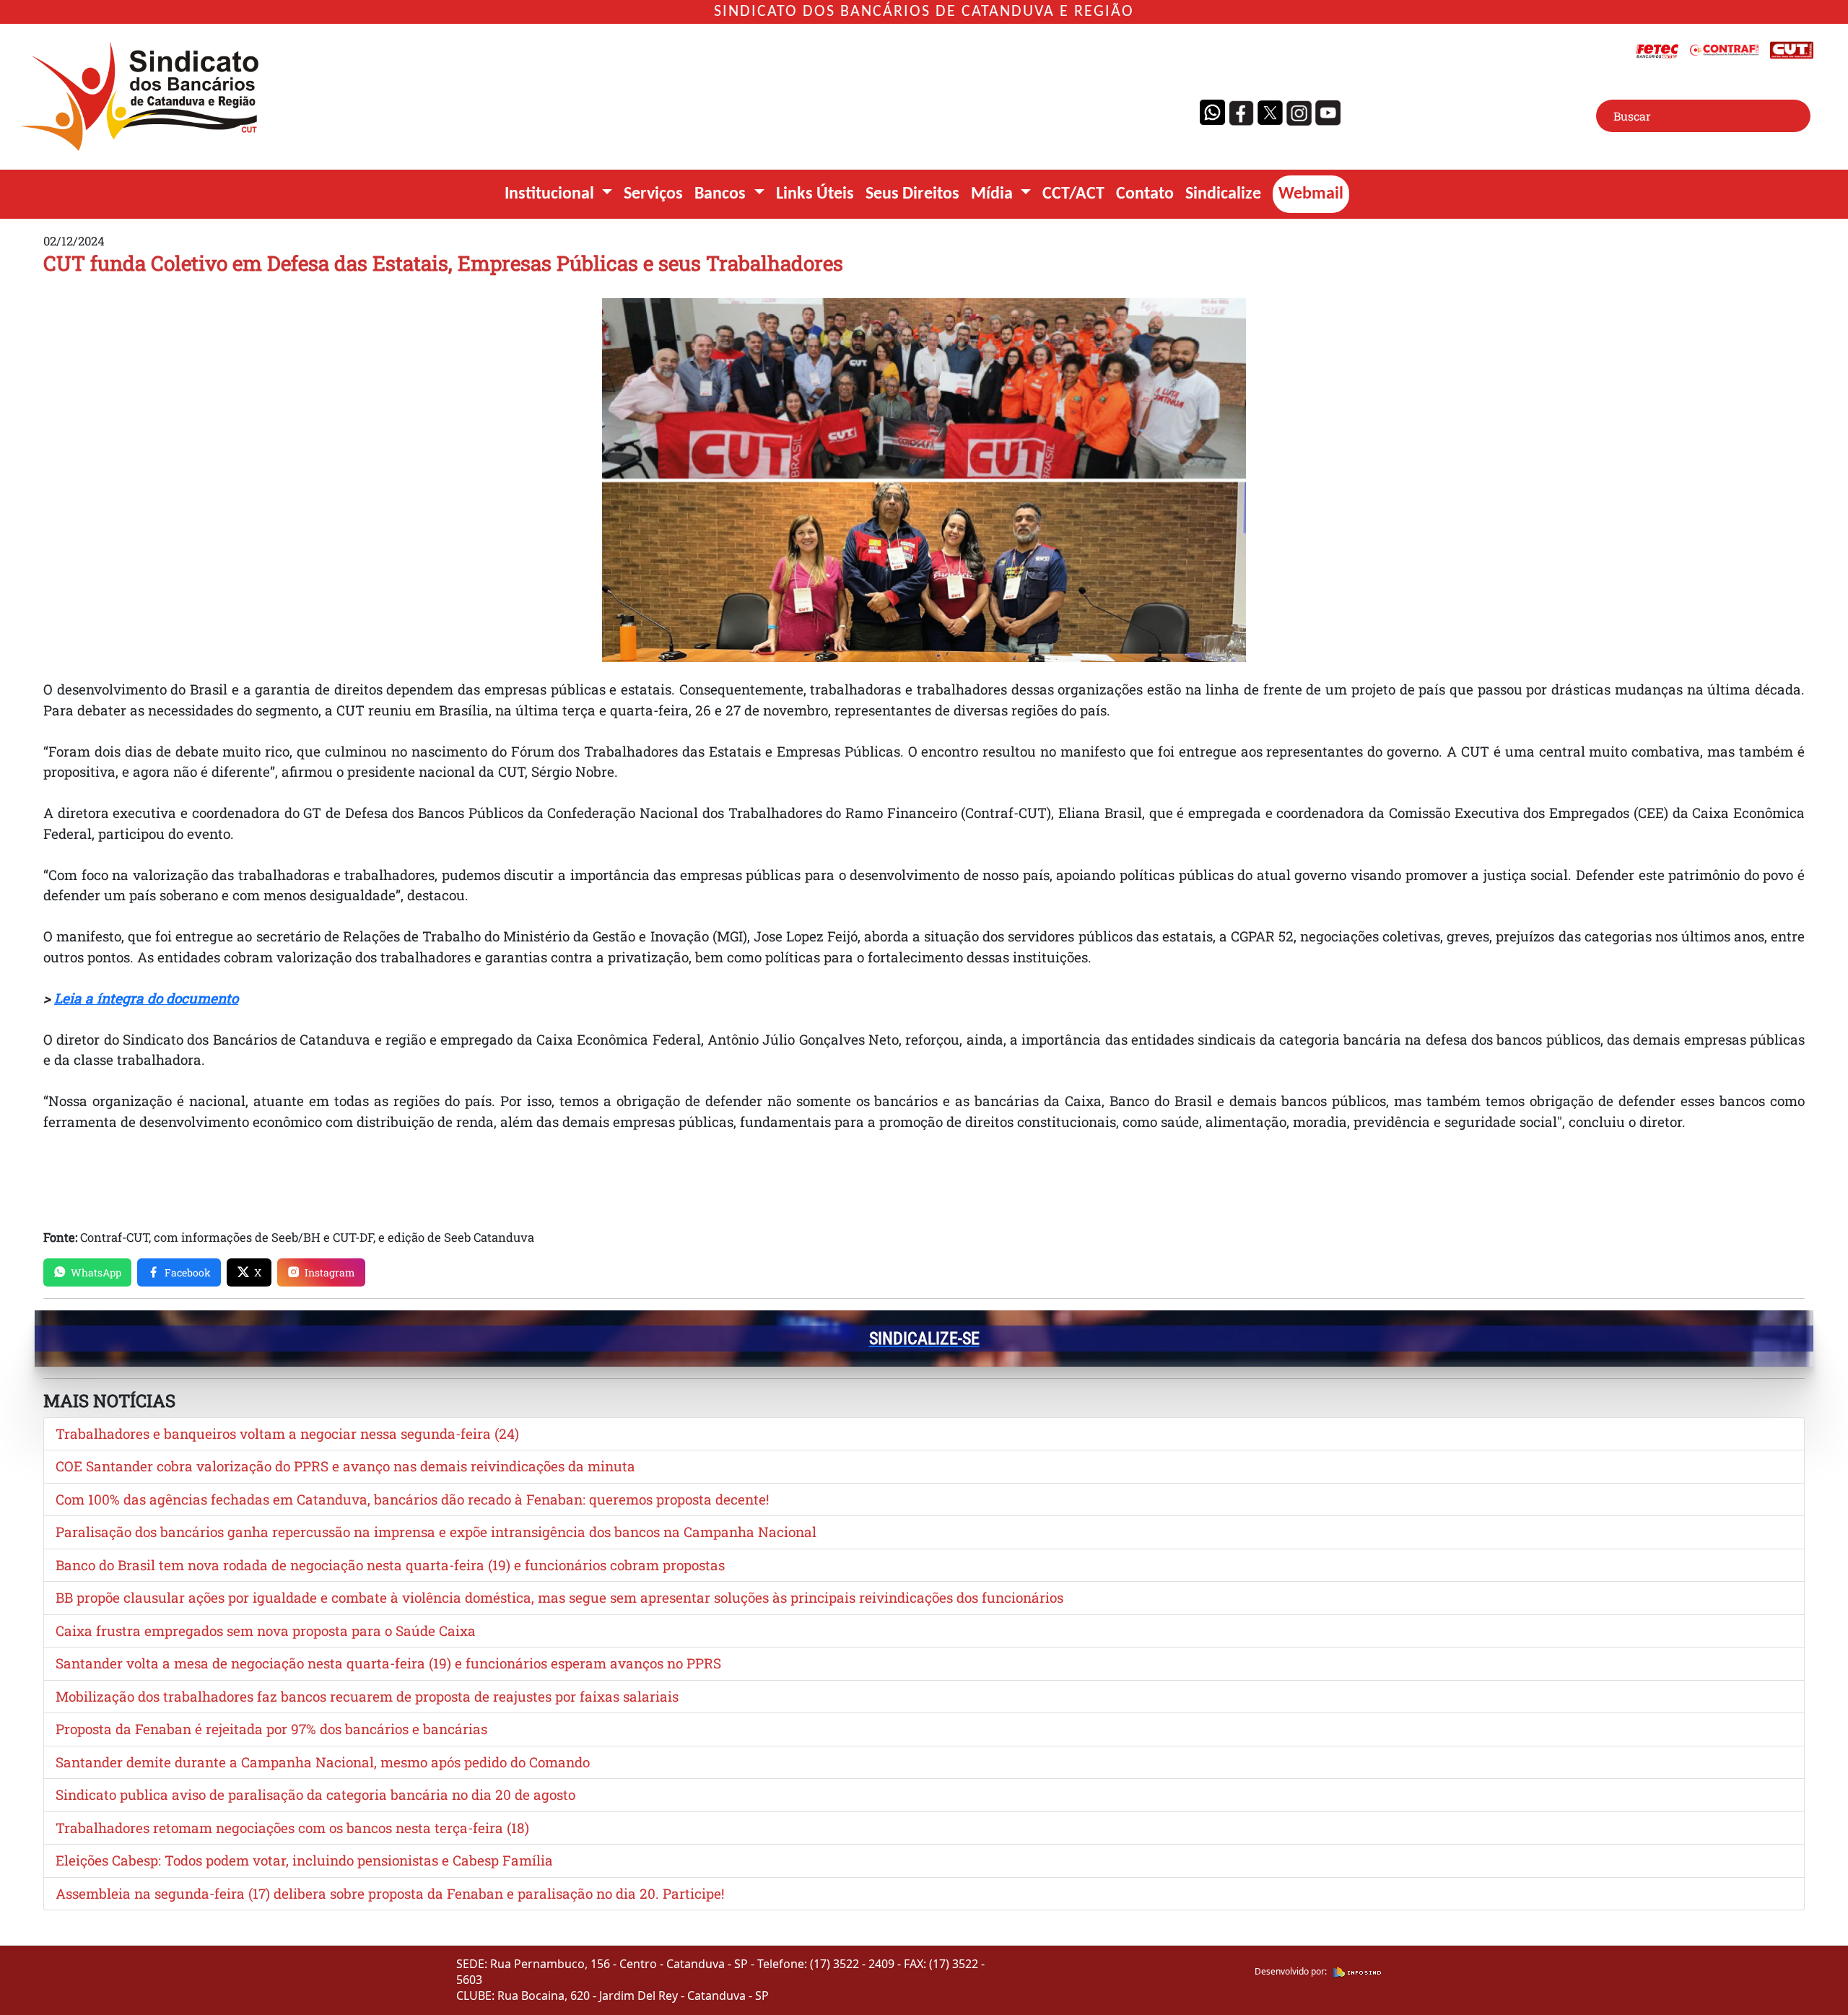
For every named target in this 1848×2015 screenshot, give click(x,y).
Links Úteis (815, 194)
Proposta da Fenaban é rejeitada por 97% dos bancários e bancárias (271, 1729)
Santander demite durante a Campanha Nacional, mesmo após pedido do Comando (323, 1762)
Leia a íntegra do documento (146, 998)
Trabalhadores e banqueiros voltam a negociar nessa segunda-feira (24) (287, 1433)
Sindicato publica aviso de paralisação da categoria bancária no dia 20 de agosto (315, 1794)
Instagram (330, 1272)
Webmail (1311, 194)
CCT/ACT (1073, 194)
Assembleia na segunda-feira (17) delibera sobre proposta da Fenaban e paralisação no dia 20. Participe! (390, 1893)
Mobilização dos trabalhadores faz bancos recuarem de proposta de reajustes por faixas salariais (367, 1696)
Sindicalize (1223, 194)
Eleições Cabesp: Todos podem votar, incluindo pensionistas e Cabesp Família (304, 1860)
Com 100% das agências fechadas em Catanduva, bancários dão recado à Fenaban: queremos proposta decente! (412, 1499)
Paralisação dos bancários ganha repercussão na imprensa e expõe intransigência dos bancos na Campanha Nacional (436, 1532)
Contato (1145, 194)
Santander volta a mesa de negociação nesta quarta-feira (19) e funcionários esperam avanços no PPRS (388, 1663)
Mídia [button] (994, 194)
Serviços (653, 194)
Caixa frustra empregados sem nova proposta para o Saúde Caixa (266, 1631)
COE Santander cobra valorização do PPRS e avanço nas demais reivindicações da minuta (345, 1466)
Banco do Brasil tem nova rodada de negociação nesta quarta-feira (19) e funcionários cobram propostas (390, 1565)
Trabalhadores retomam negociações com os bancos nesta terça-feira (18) (292, 1828)
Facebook (188, 1272)
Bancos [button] (722, 194)
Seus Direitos (912, 194)
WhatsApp (96, 1272)
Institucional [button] (551, 194)
